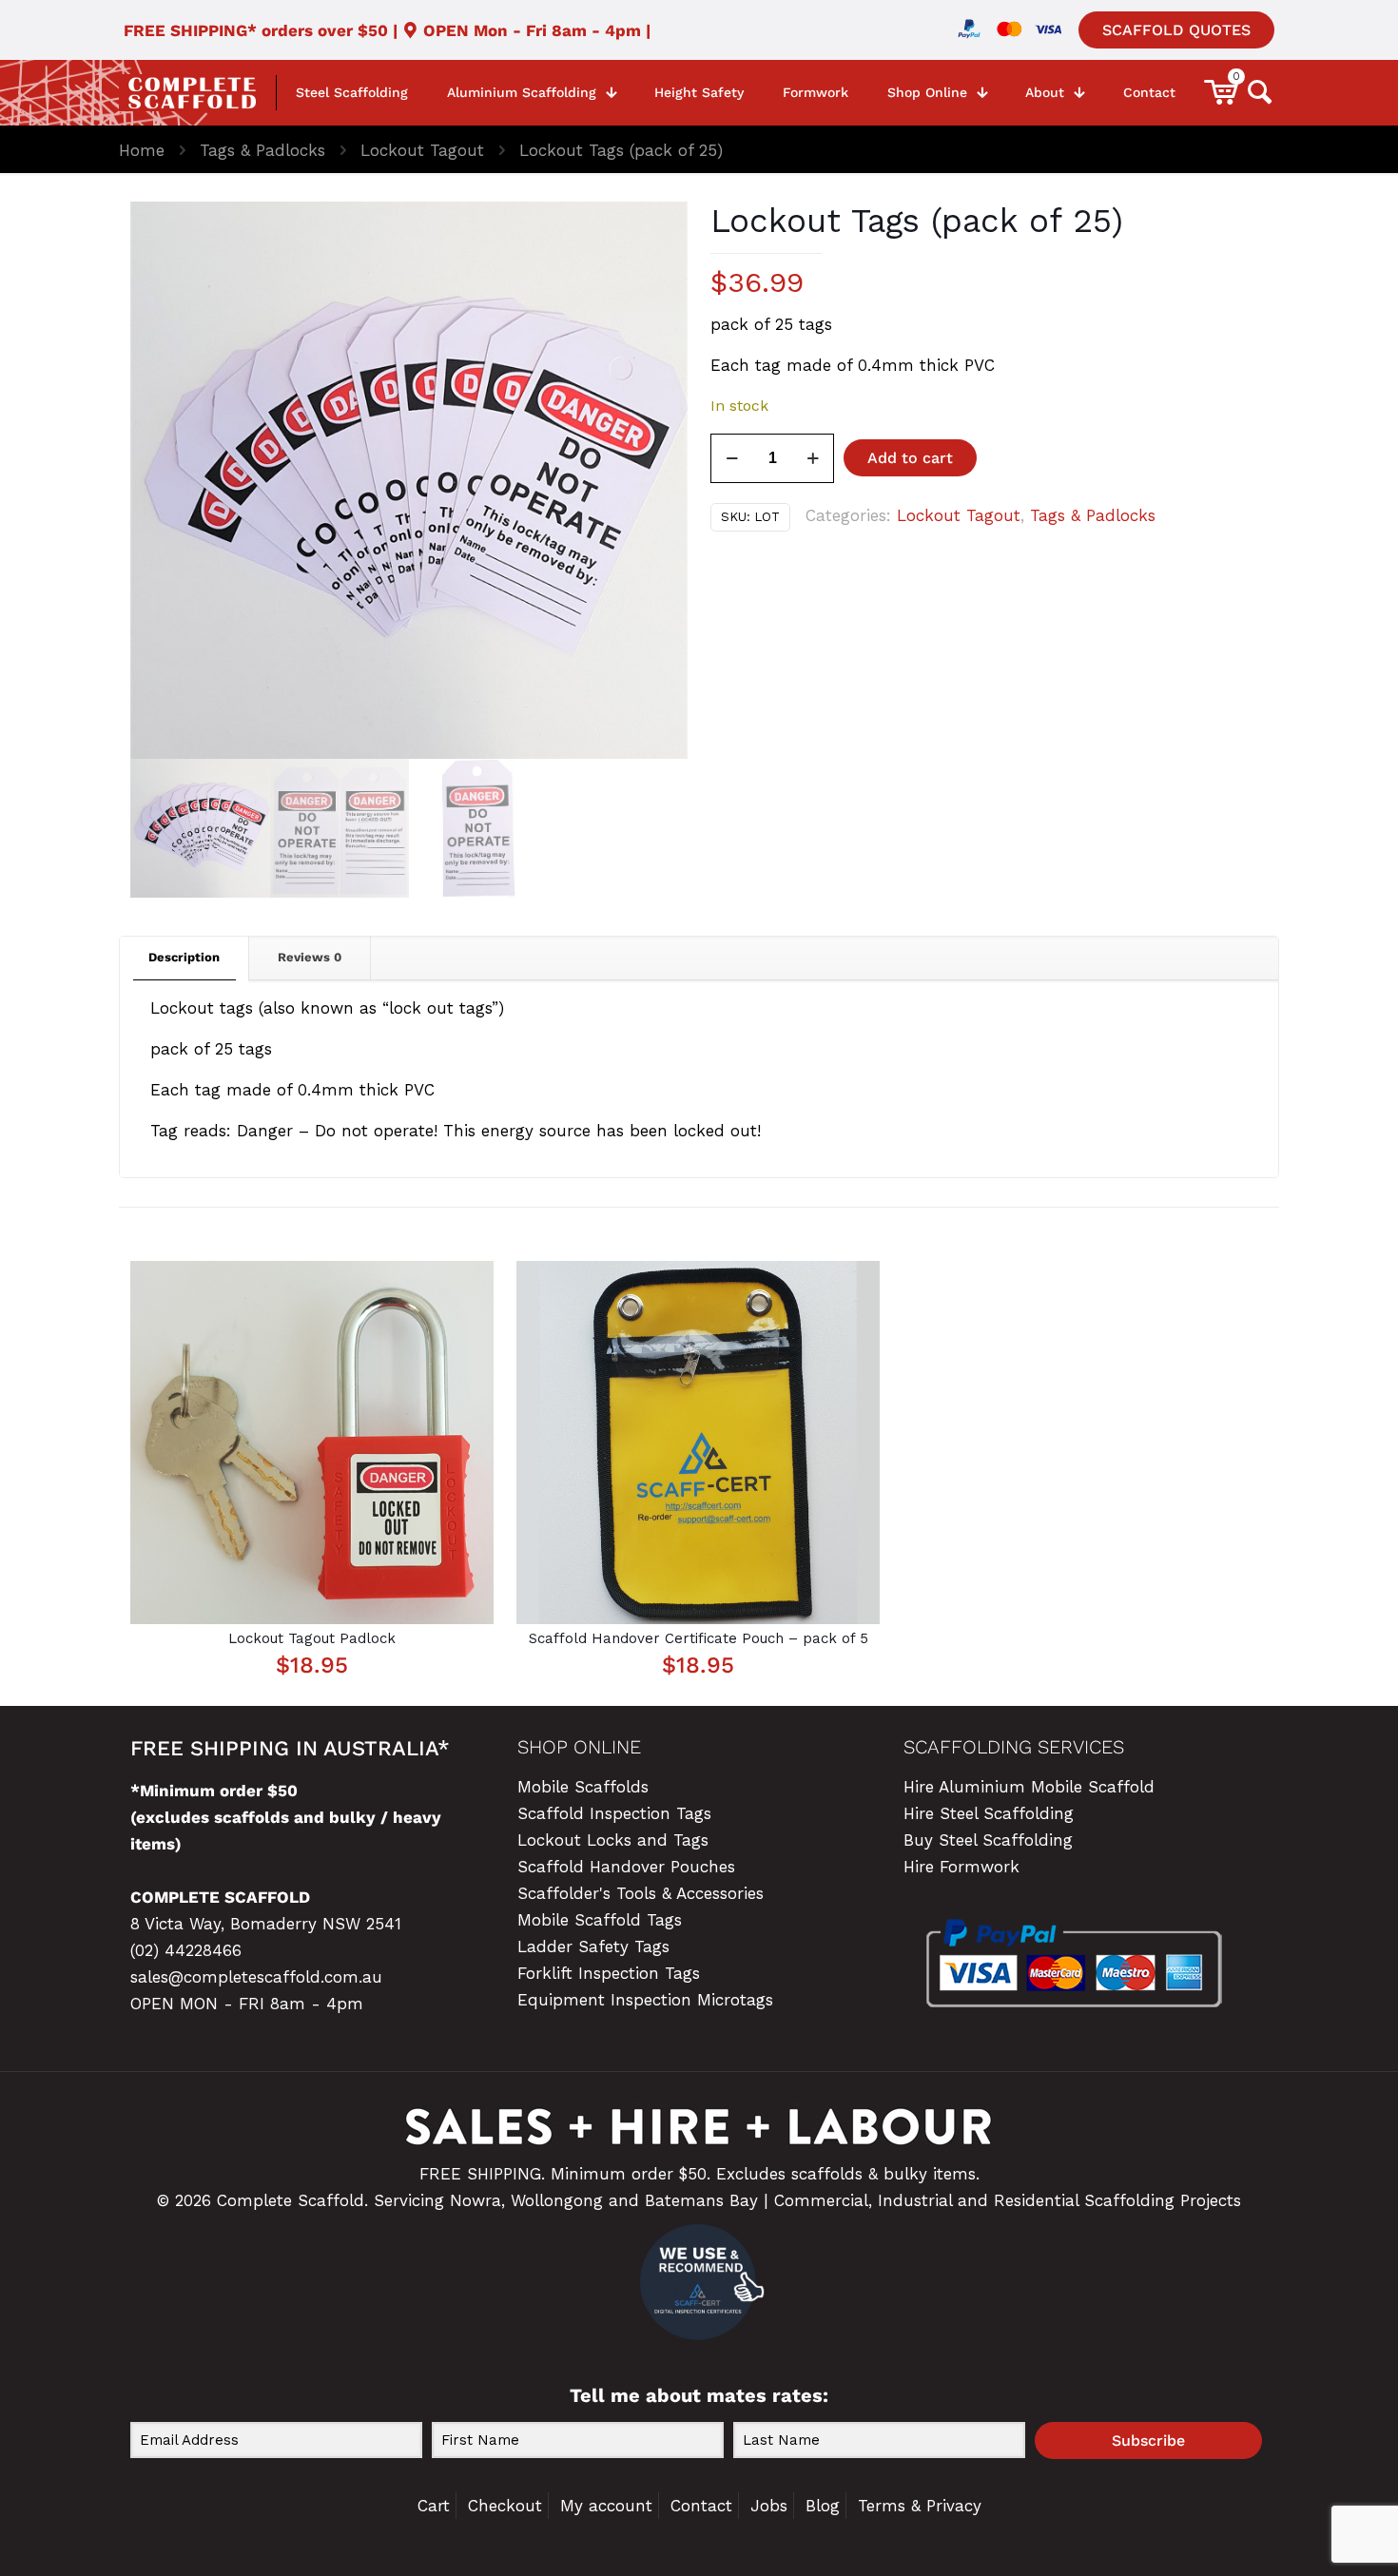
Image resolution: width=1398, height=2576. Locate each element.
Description (184, 957)
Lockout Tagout (422, 150)
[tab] (184, 958)
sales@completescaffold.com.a (251, 1977)
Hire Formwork (961, 1867)
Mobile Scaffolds (583, 1787)
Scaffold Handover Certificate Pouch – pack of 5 (699, 1638)
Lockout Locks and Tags (613, 1840)
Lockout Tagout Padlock (312, 1638)
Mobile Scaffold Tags (600, 1920)
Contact (701, 2506)
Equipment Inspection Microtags (645, 2000)
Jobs (769, 2506)
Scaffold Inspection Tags (614, 1813)
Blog (823, 2506)
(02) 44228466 (186, 1950)
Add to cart (910, 458)
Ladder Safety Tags (593, 1947)
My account (606, 2506)
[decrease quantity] (732, 458)
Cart (434, 2506)
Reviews (310, 957)
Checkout (505, 2506)
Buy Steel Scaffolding (988, 1840)
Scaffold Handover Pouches (626, 1867)
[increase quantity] (813, 458)
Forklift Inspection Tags (609, 1973)
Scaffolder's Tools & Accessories (641, 1893)
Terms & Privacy (920, 2506)
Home (142, 150)
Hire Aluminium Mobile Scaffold (1029, 1787)
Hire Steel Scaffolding (989, 1813)
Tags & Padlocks (262, 150)
